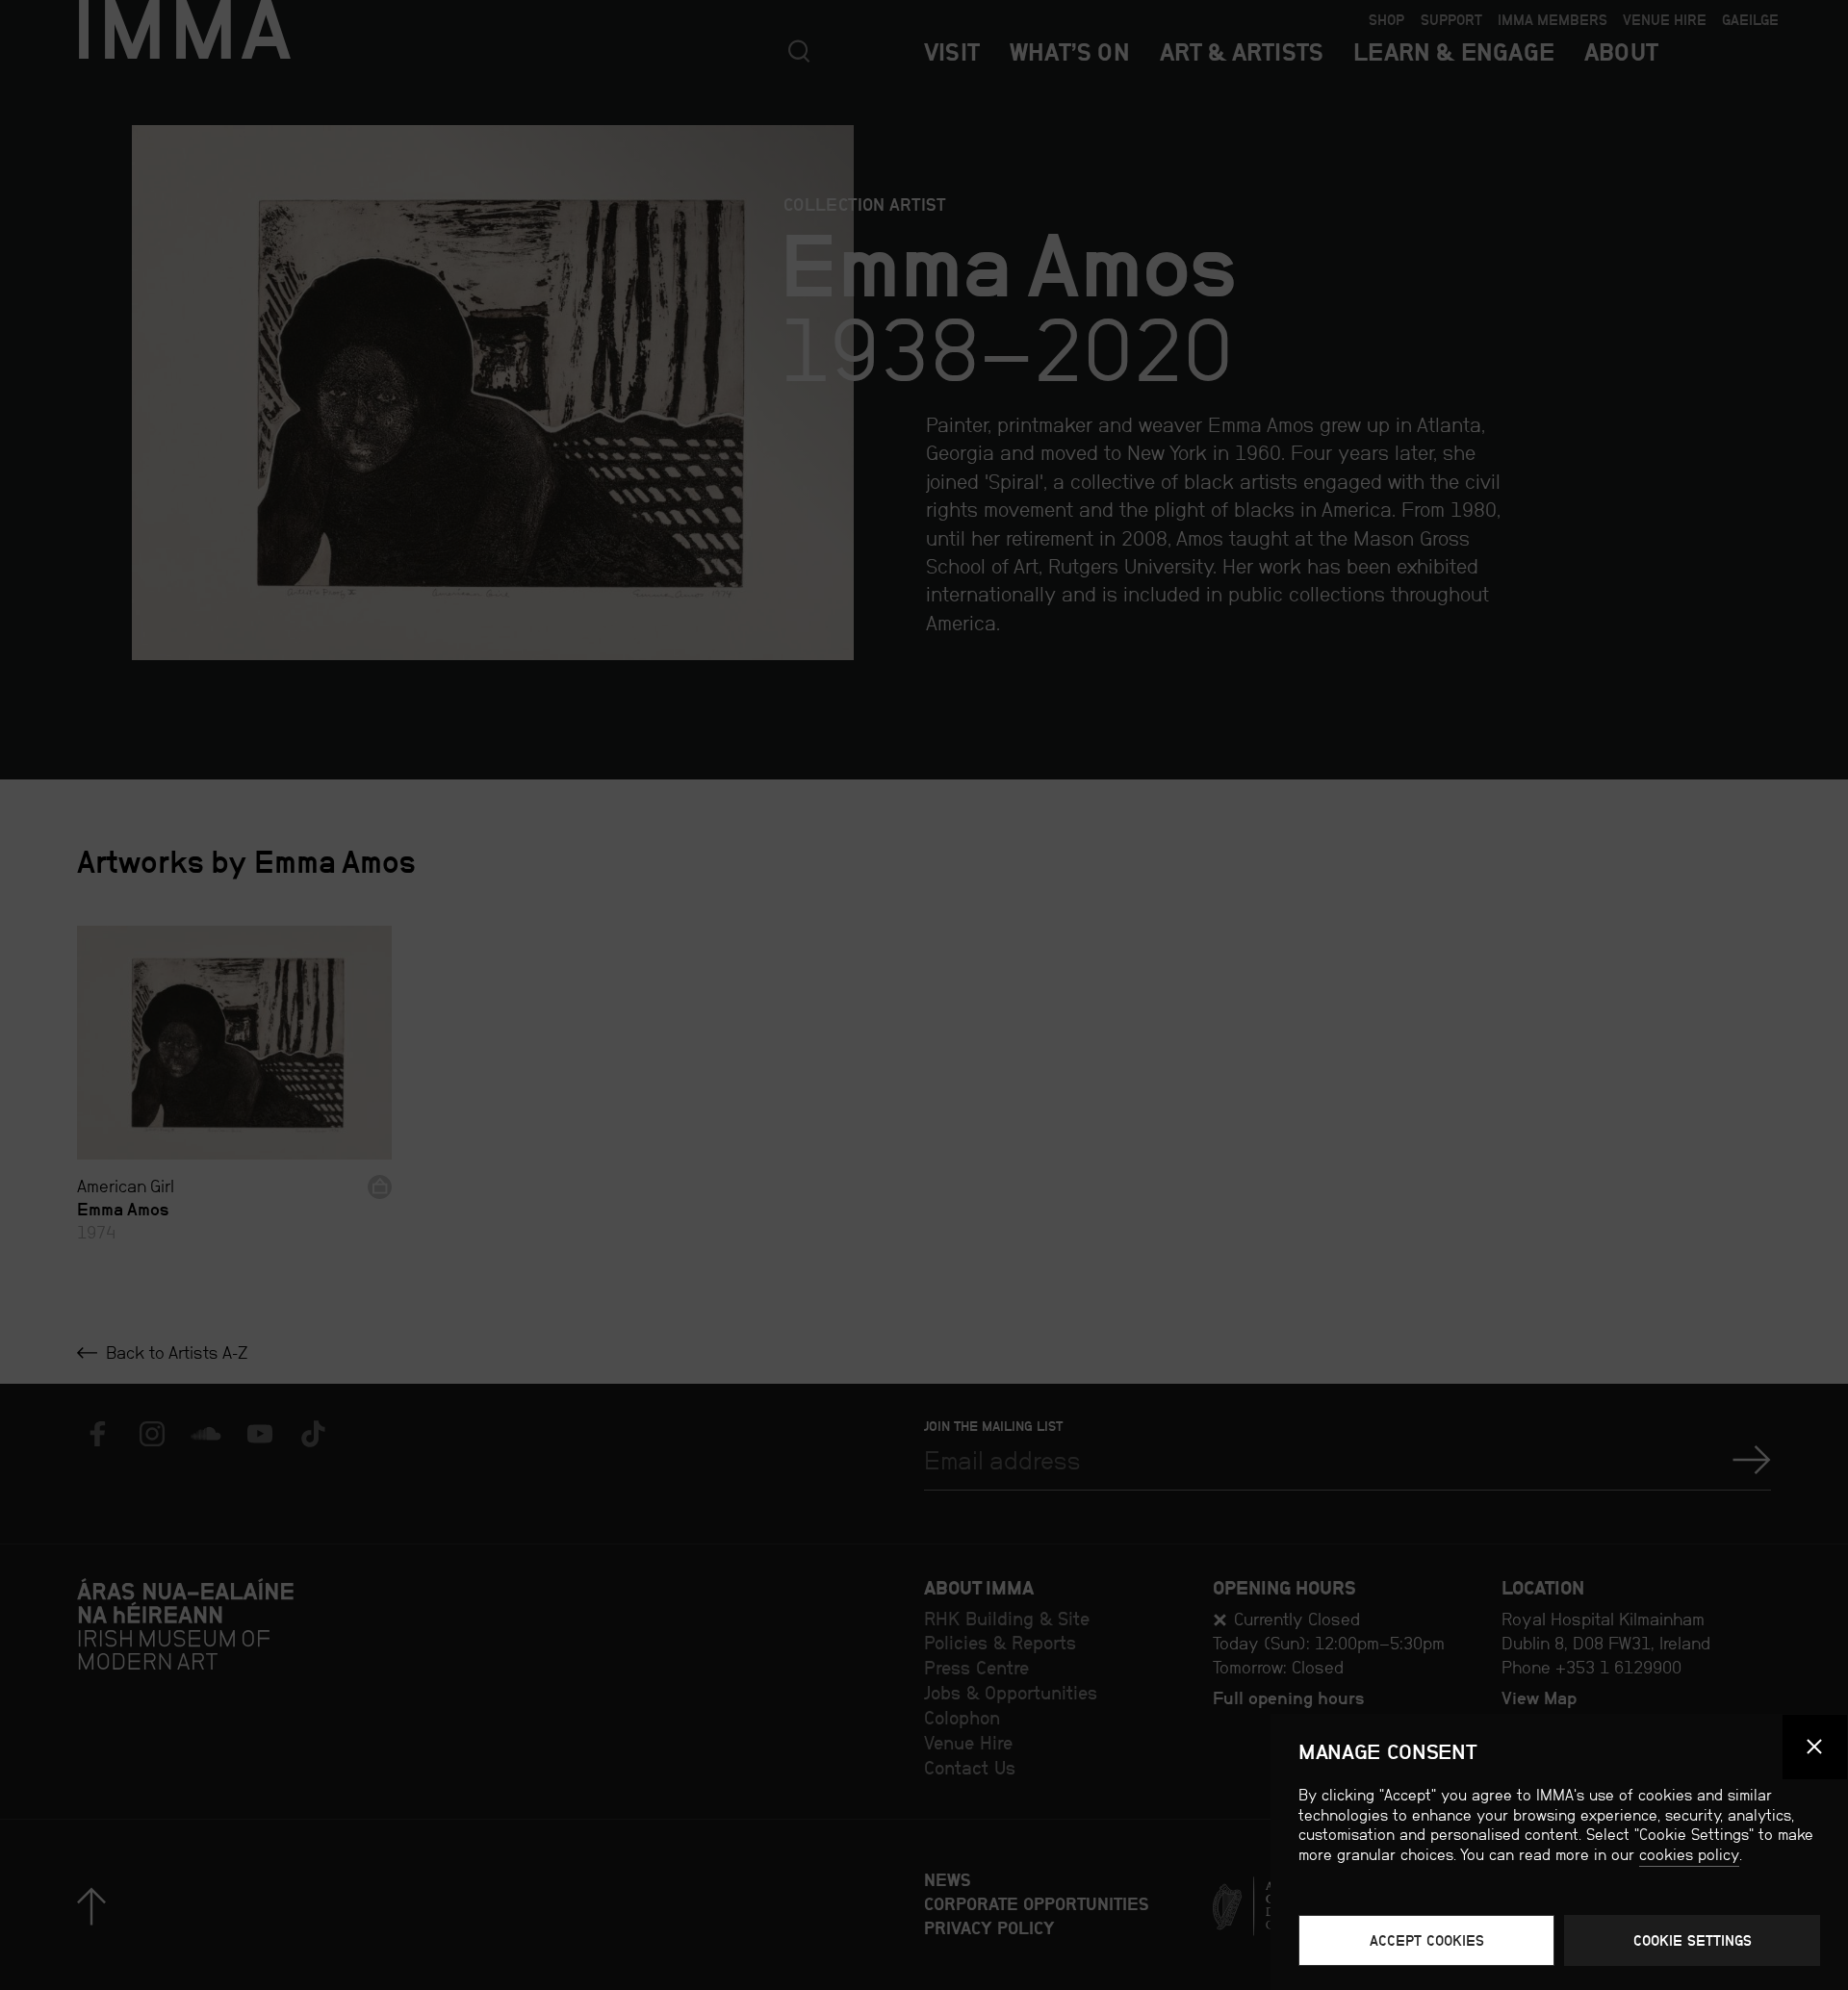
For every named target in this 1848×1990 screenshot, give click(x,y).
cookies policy (1689, 1855)
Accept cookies (1427, 1940)
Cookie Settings (1693, 1940)
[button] (1815, 1748)
